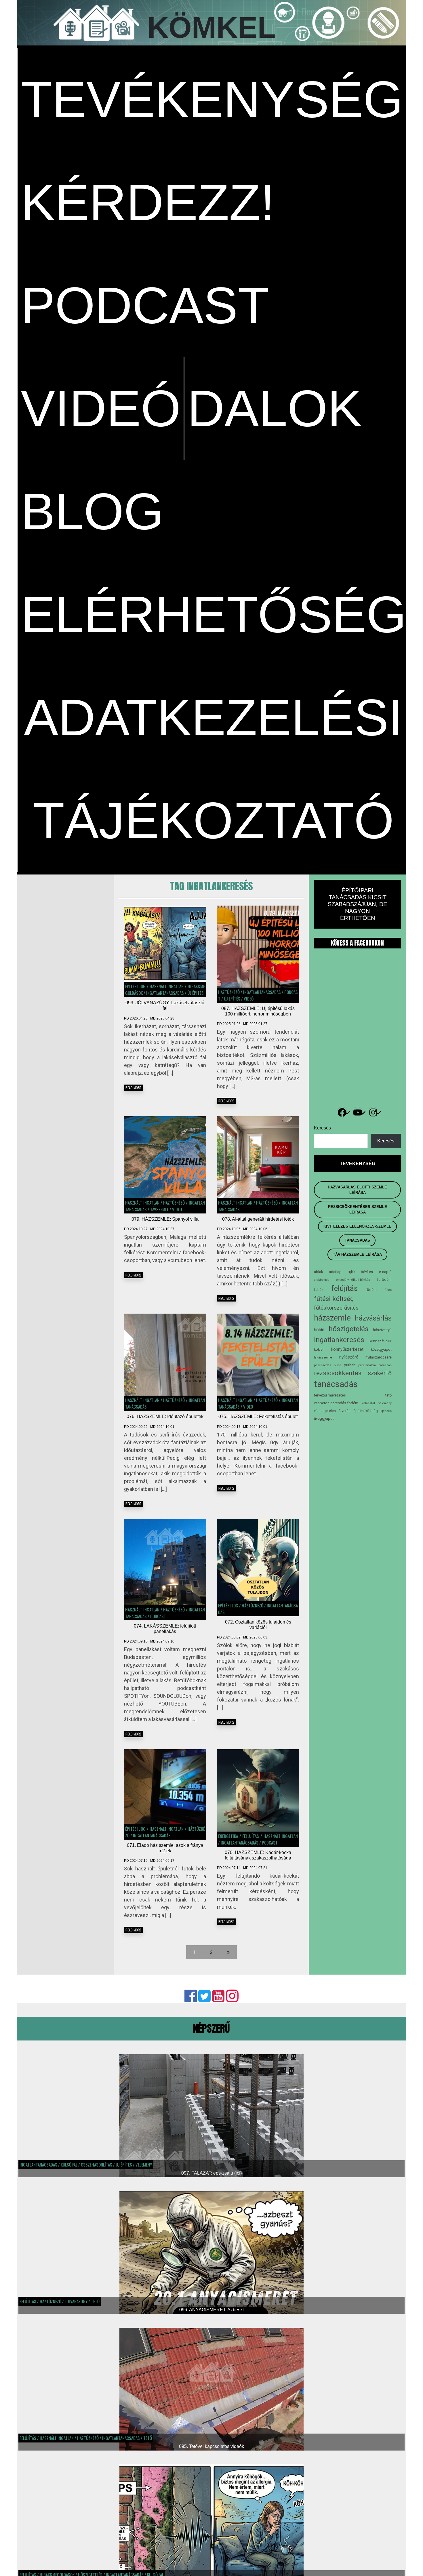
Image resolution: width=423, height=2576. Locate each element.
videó (101, 408)
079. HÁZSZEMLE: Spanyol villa (165, 1219)
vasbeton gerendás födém (336, 1403)
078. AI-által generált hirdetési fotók (258, 1219)
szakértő (380, 1373)
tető (388, 1395)
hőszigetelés (349, 1329)
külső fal (69, 2165)
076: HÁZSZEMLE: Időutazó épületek (165, 1416)
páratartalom (367, 1365)
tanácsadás (336, 1384)
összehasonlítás (97, 2165)
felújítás (251, 1836)
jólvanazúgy (76, 2301)
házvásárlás (373, 1318)
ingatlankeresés (339, 1340)
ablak (318, 1272)
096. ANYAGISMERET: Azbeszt (211, 2310)
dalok (275, 408)
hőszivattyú (382, 1330)
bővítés (367, 1272)
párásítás (385, 1365)
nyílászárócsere (379, 1357)
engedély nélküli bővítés (353, 1280)
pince (338, 1365)
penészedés (323, 1365)
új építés (196, 993)
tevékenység (212, 99)
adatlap (335, 1272)
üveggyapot (324, 1418)
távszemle (159, 1209)
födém (371, 1290)
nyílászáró (349, 1357)
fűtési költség (334, 1299)
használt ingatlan (166, 986)
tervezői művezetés (330, 1395)
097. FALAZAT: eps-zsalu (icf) (211, 2173)
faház (319, 1290)
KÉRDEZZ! (148, 202)
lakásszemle (323, 1357)
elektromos (322, 1280)
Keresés (322, 1128)
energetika (228, 1836)
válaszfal (368, 1403)
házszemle (332, 1318)
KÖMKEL (211, 27)
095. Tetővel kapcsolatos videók (211, 2446)
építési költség (366, 1411)
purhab (350, 1365)
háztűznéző (229, 992)
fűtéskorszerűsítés (336, 1308)
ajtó (351, 1272)
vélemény (385, 1403)
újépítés (386, 1411)
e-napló (385, 1272)
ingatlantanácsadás (165, 993)
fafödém (384, 1280)
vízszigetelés (325, 1411)
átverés (344, 1411)
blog (92, 511)
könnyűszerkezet (347, 1349)
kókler (319, 1349)
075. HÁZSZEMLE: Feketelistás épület (258, 1416)
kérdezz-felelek (381, 1341)
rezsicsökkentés (338, 1373)
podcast (145, 305)
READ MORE (133, 1088)
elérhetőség (214, 614)
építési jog (135, 986)
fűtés (388, 1290)
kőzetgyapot (381, 1349)
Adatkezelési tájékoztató (213, 769)
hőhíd (319, 1330)
